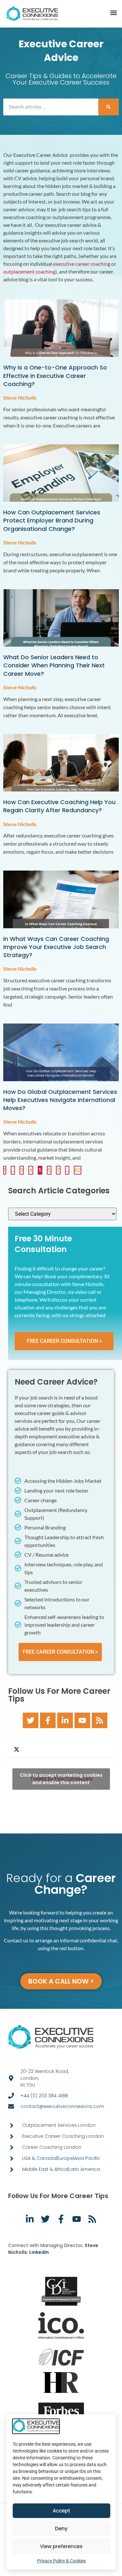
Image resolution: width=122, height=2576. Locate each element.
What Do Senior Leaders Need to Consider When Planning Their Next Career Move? (54, 665)
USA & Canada (39, 2158)
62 (78, 1170)
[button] (113, 13)
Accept (61, 2511)
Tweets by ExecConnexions (61, 1779)
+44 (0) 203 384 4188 (44, 2096)
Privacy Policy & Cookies (61, 2561)
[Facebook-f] (48, 1720)
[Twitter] (31, 1720)
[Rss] (100, 1720)
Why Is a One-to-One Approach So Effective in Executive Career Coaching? (55, 375)
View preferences (61, 2546)
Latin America (84, 2169)
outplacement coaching (29, 271)
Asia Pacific (87, 2158)
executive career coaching (82, 264)
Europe (65, 2158)
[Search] (108, 107)
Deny (61, 2529)
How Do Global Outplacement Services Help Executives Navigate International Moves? (60, 1100)
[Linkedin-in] (65, 1720)
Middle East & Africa (45, 2169)
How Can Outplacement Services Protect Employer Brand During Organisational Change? (52, 520)
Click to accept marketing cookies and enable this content (61, 1779)
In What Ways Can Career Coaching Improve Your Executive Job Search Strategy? (56, 947)
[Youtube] (82, 1720)
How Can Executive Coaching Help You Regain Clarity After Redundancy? (59, 806)
